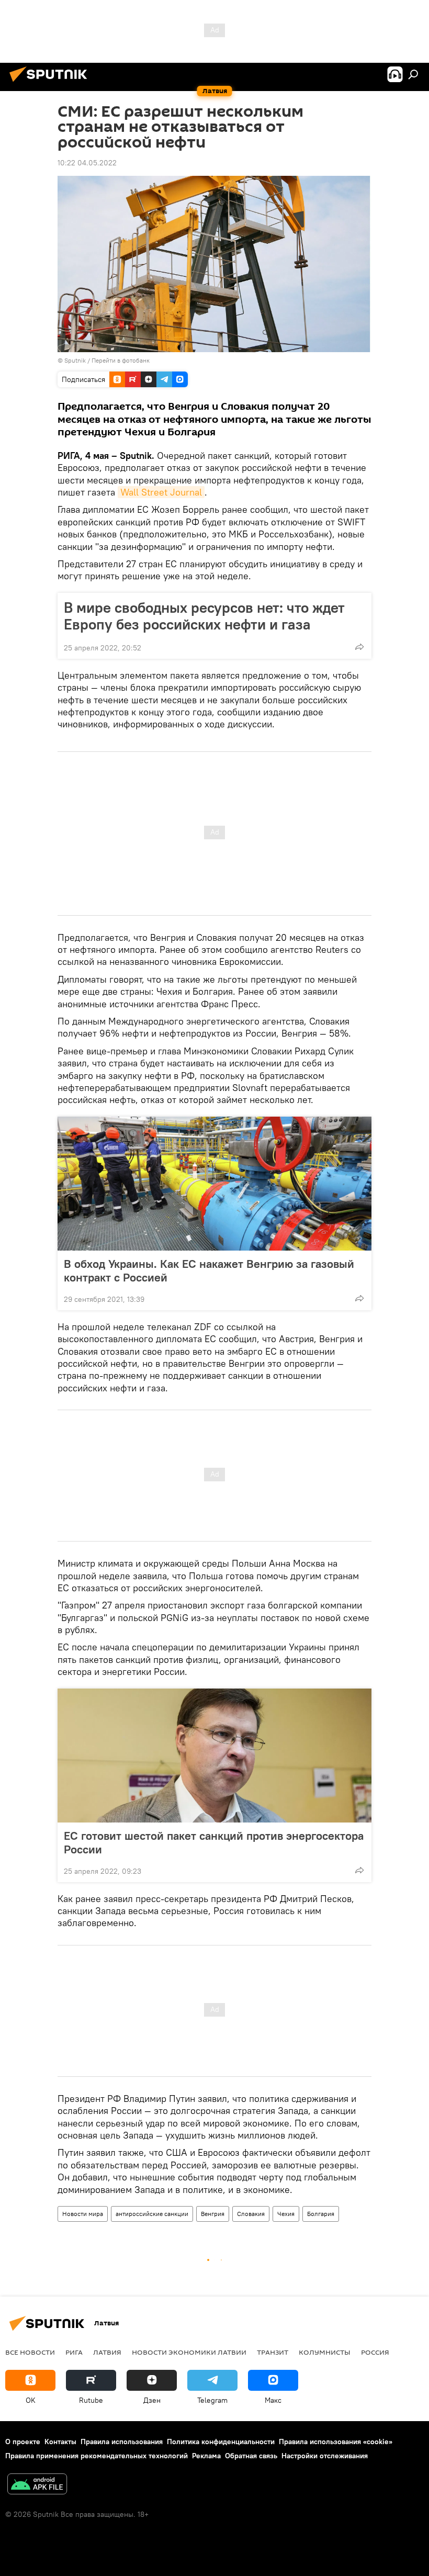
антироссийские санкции (152, 2214)
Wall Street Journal (161, 492)
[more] (359, 647)
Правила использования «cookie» (336, 2442)
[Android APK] (37, 2485)
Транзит (273, 2352)
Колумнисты (325, 2352)
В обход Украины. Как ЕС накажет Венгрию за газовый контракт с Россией (209, 1270)
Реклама (206, 2456)
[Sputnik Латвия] (51, 83)
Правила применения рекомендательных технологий (97, 2456)
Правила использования (122, 2442)
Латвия (107, 2352)
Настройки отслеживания (325, 2456)
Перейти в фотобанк (121, 360)
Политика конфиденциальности (221, 2442)
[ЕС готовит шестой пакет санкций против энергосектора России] (214, 1756)
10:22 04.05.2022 (87, 163)
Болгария (321, 2214)
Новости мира (83, 2214)
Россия (375, 2352)
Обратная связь (251, 2456)
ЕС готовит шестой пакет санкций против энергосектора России (214, 1842)
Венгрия (213, 2214)
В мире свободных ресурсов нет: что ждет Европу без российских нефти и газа (204, 616)
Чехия (286, 2214)
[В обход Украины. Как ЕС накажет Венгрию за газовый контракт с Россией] (214, 1184)
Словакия (251, 2214)
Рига (74, 2352)
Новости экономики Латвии (189, 2352)
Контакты (60, 2442)
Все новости (30, 2352)
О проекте (23, 2442)
